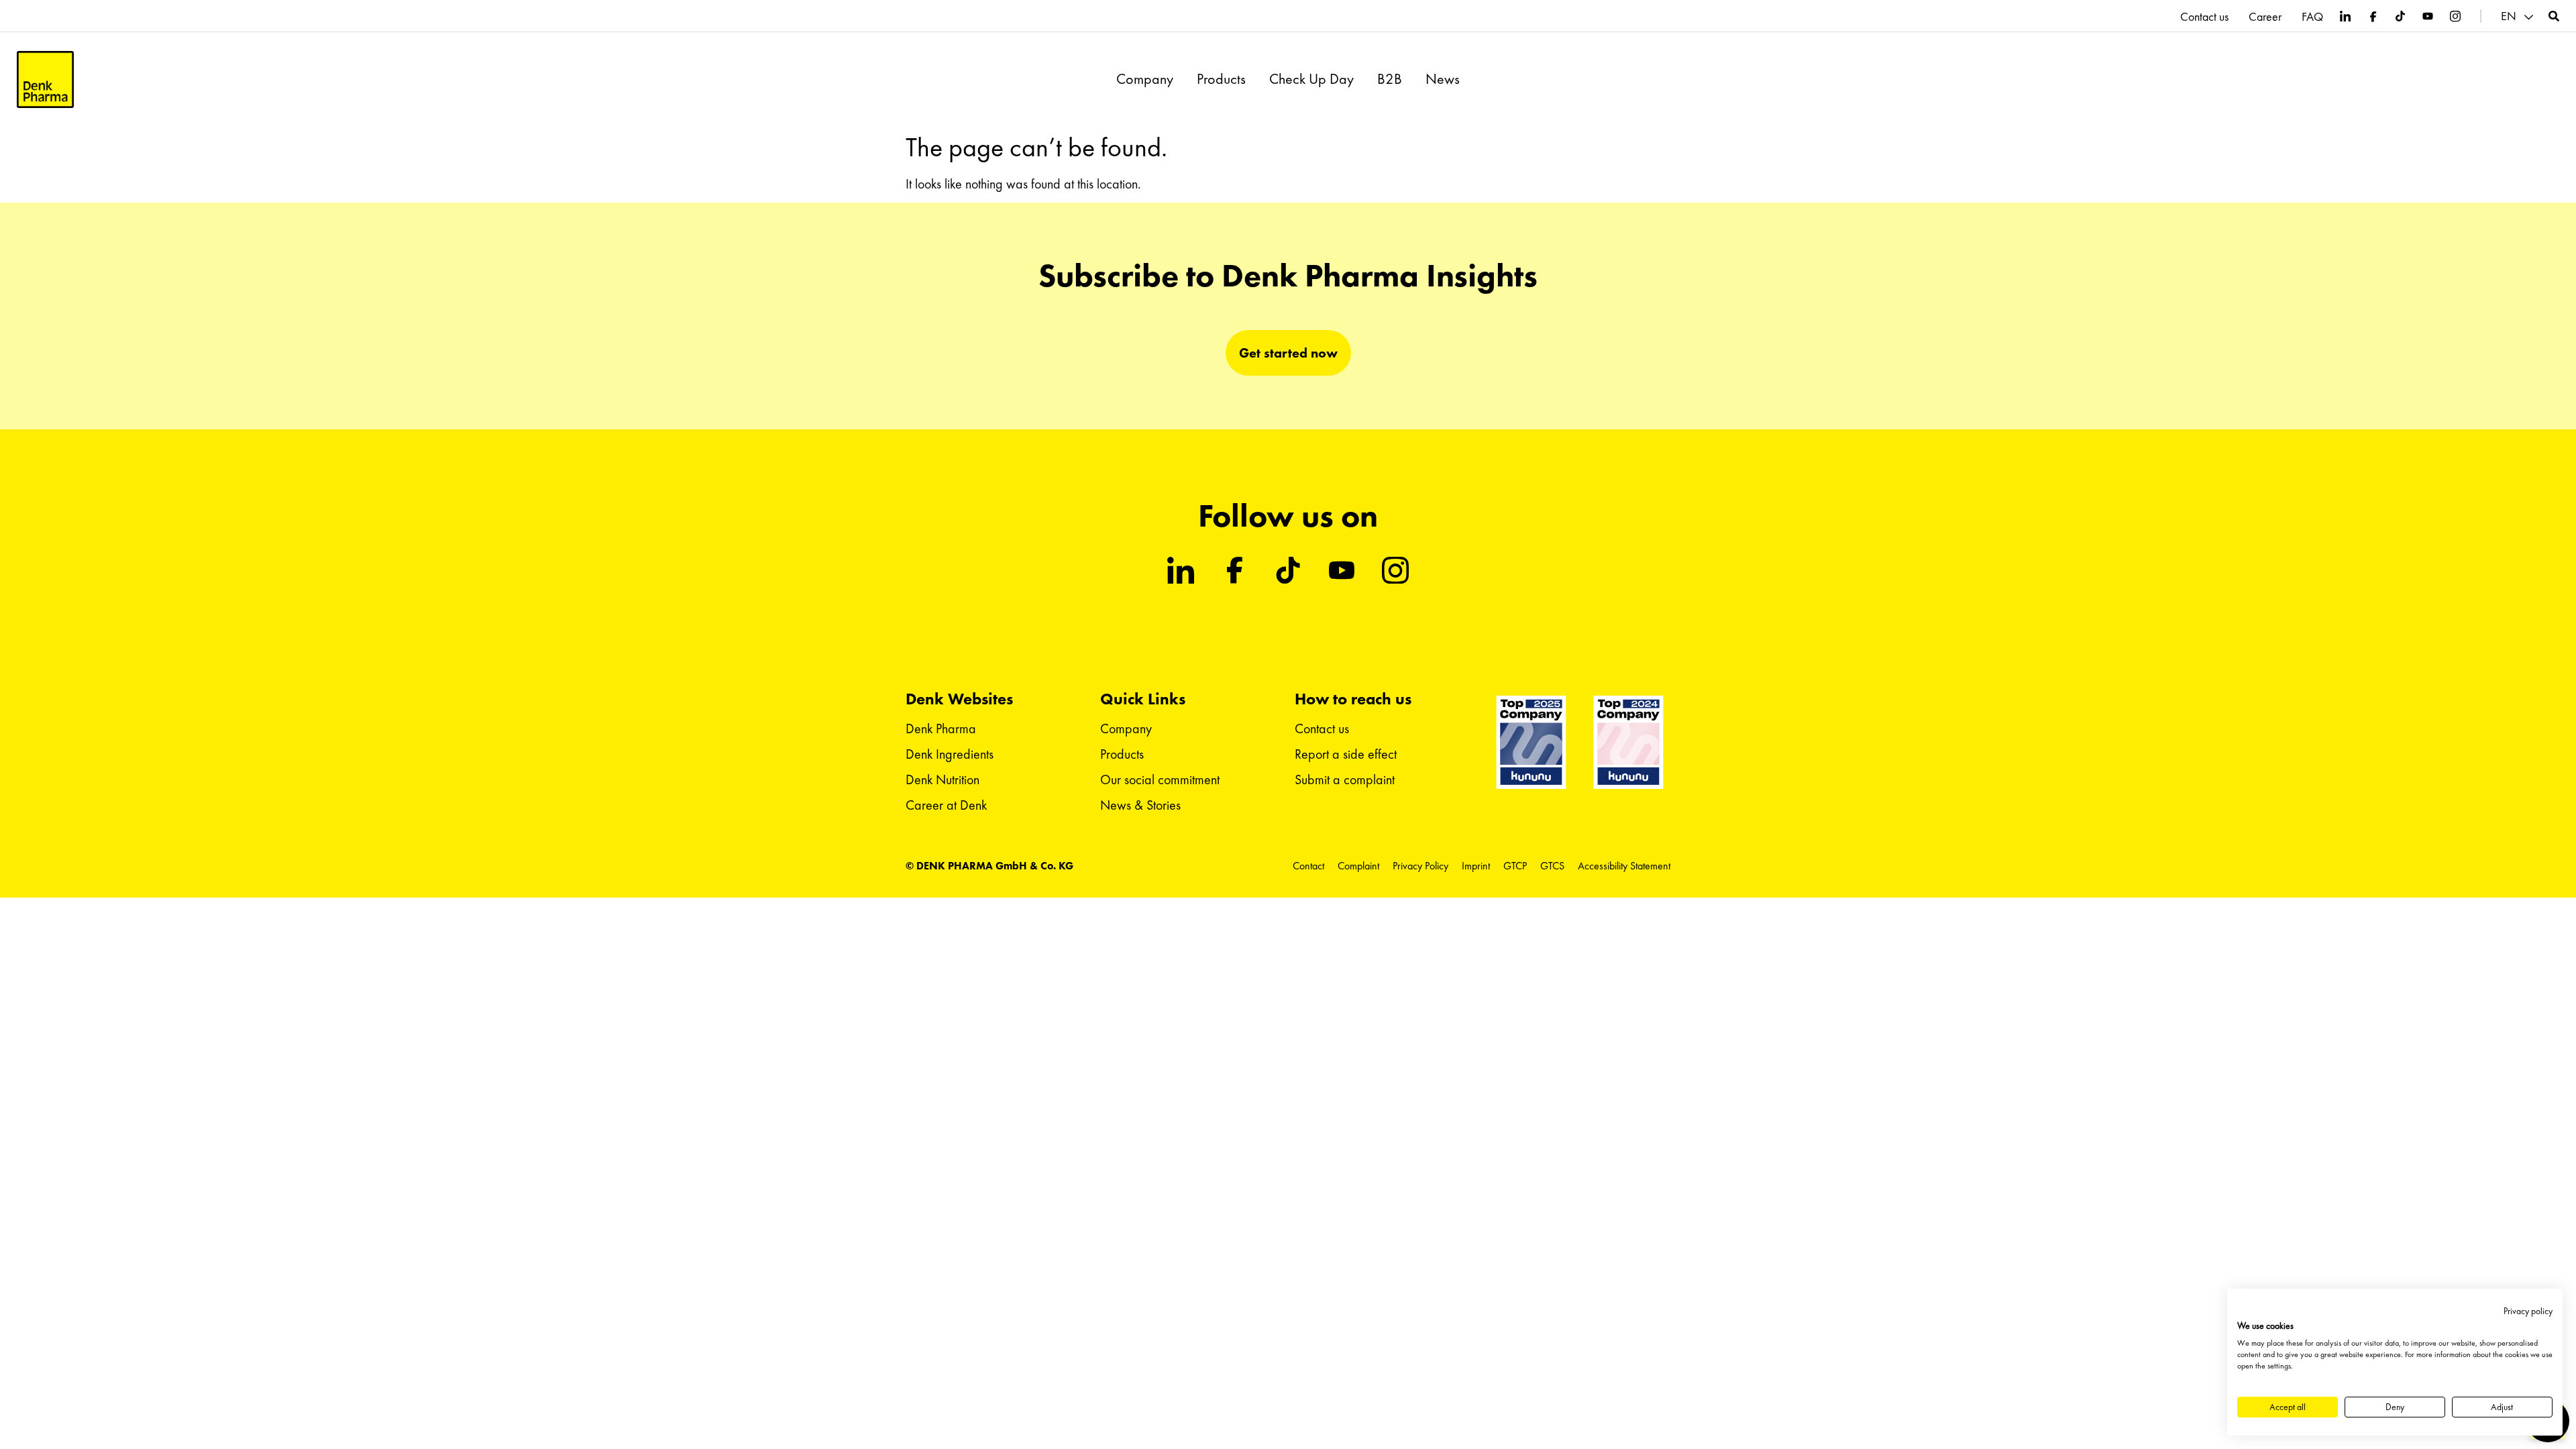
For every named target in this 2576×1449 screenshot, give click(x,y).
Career (2265, 17)
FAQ (2312, 17)
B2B (1390, 79)
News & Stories (1140, 805)
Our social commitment (1160, 780)
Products (1221, 79)
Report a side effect (1346, 754)
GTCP (1515, 866)
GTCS (1552, 866)
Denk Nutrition (943, 780)
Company (1145, 79)
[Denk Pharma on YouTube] (2428, 16)
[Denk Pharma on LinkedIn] (2345, 16)
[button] (2519, 16)
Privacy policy (2528, 1311)
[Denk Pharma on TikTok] (2400, 16)
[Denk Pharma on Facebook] (2373, 16)
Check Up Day (1311, 79)
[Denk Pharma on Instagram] (2455, 16)
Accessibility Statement (1624, 866)
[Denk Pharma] (45, 79)
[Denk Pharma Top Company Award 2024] (1531, 742)
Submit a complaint (1345, 780)
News (1443, 79)
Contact (1308, 866)
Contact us (2204, 17)
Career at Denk (946, 805)
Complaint (1358, 866)
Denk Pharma (941, 729)
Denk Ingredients (950, 754)
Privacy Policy (1420, 866)
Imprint (1476, 866)
